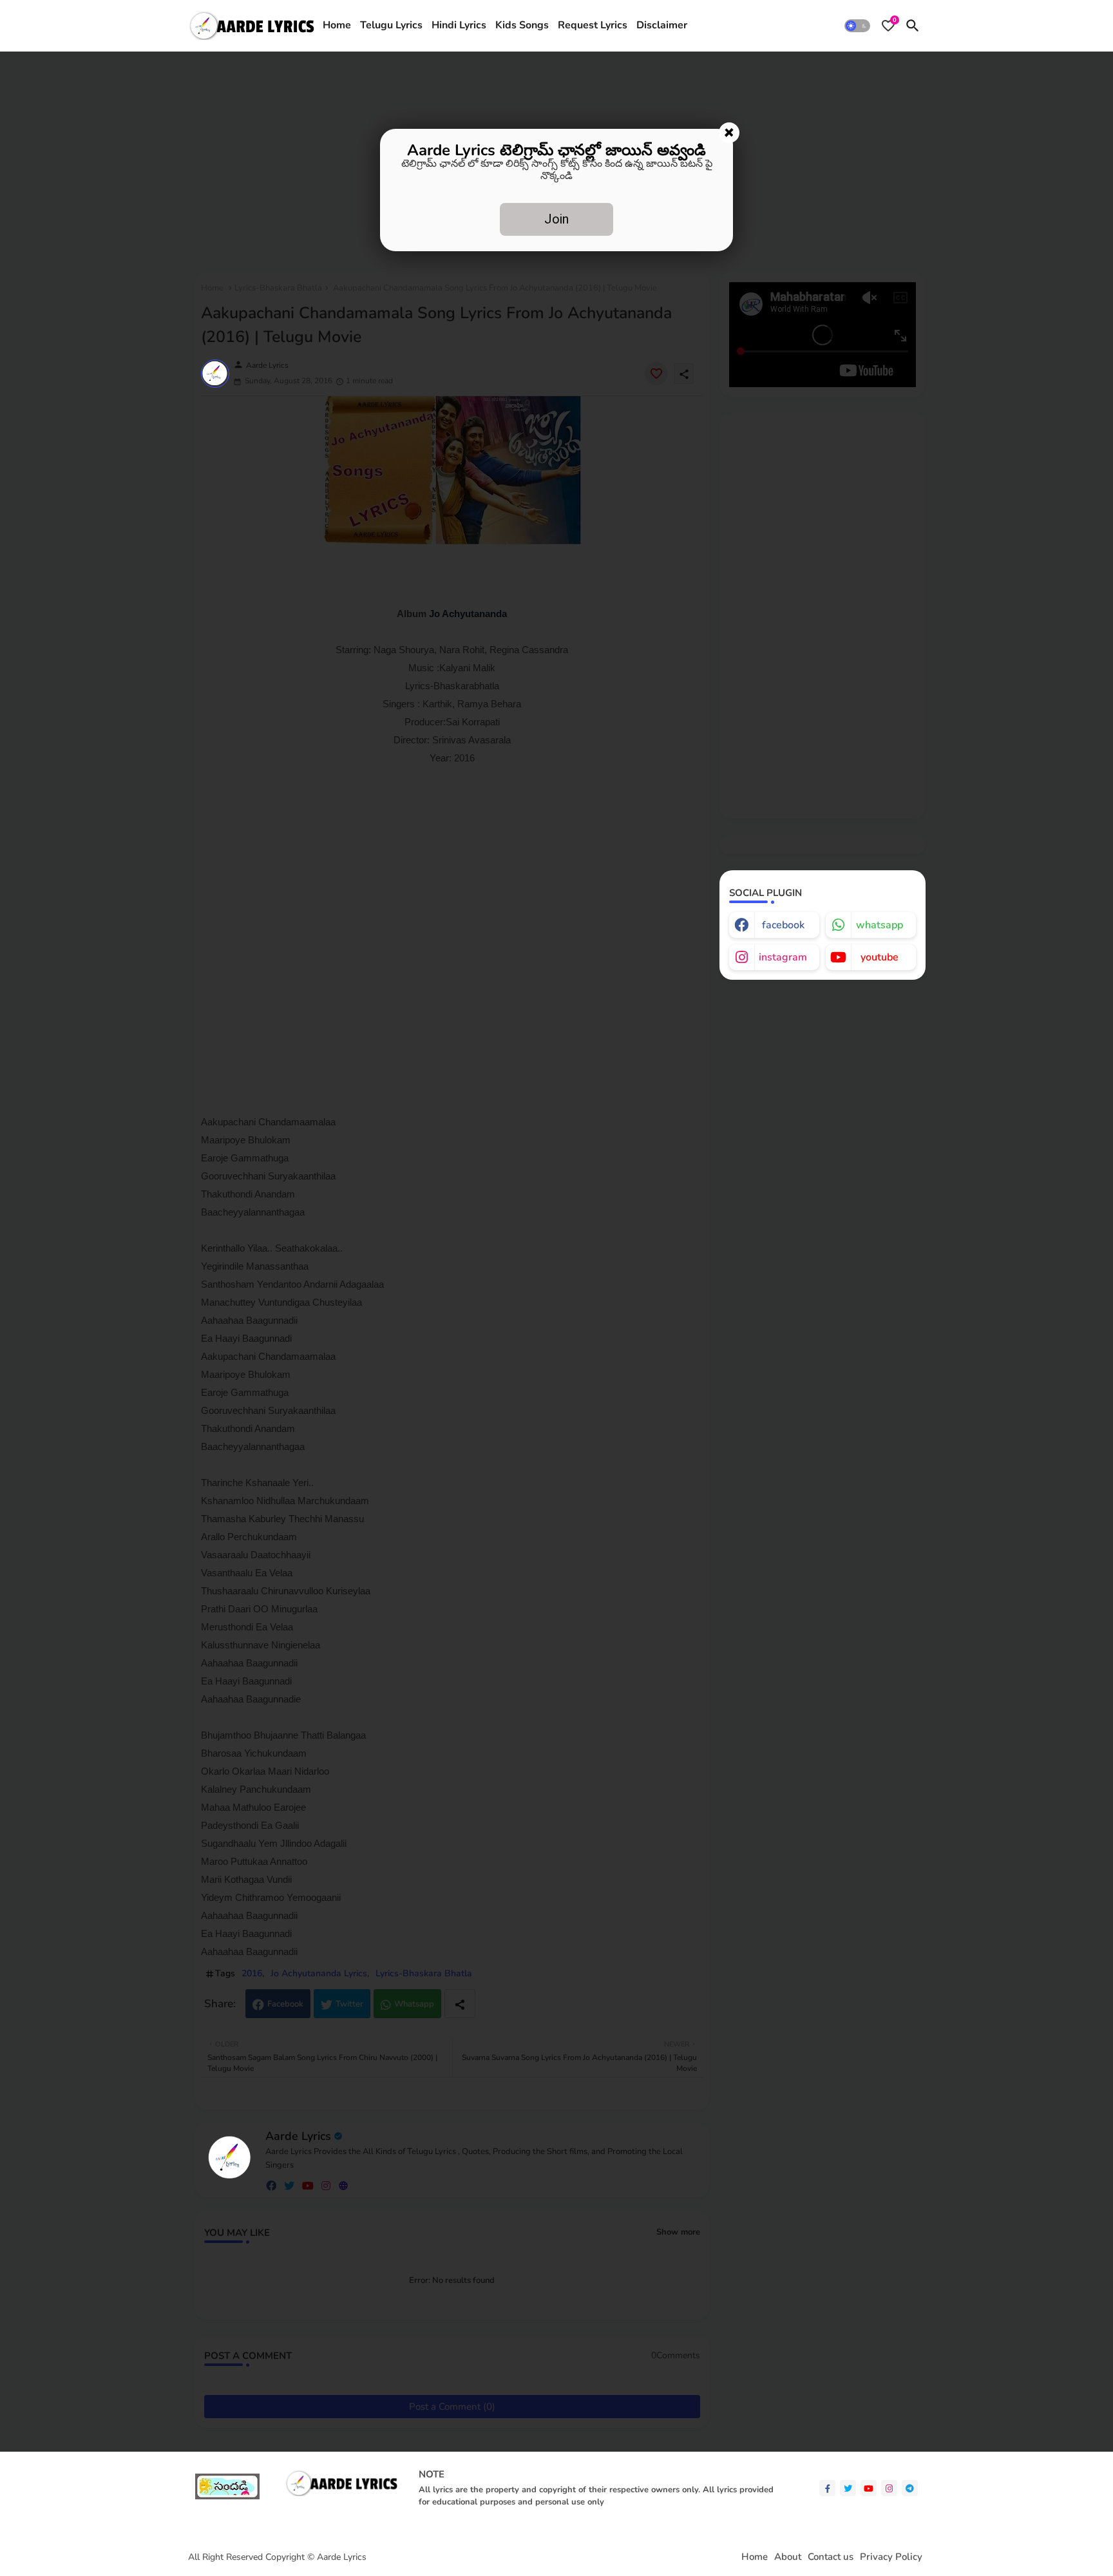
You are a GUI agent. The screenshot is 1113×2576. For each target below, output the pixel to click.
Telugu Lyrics (391, 25)
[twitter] (848, 2488)
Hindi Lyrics (459, 25)
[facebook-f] (827, 2488)
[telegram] (910, 2488)
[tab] (337, 26)
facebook (783, 925)
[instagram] (889, 2488)
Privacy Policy (891, 2557)
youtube (880, 957)
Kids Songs (522, 25)
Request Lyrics (593, 25)
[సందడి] (227, 2496)
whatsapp (880, 925)
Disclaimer (662, 25)
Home (337, 25)
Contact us (831, 2557)
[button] (857, 26)
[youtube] (869, 2488)
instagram (783, 957)
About (788, 2557)
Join (556, 219)
